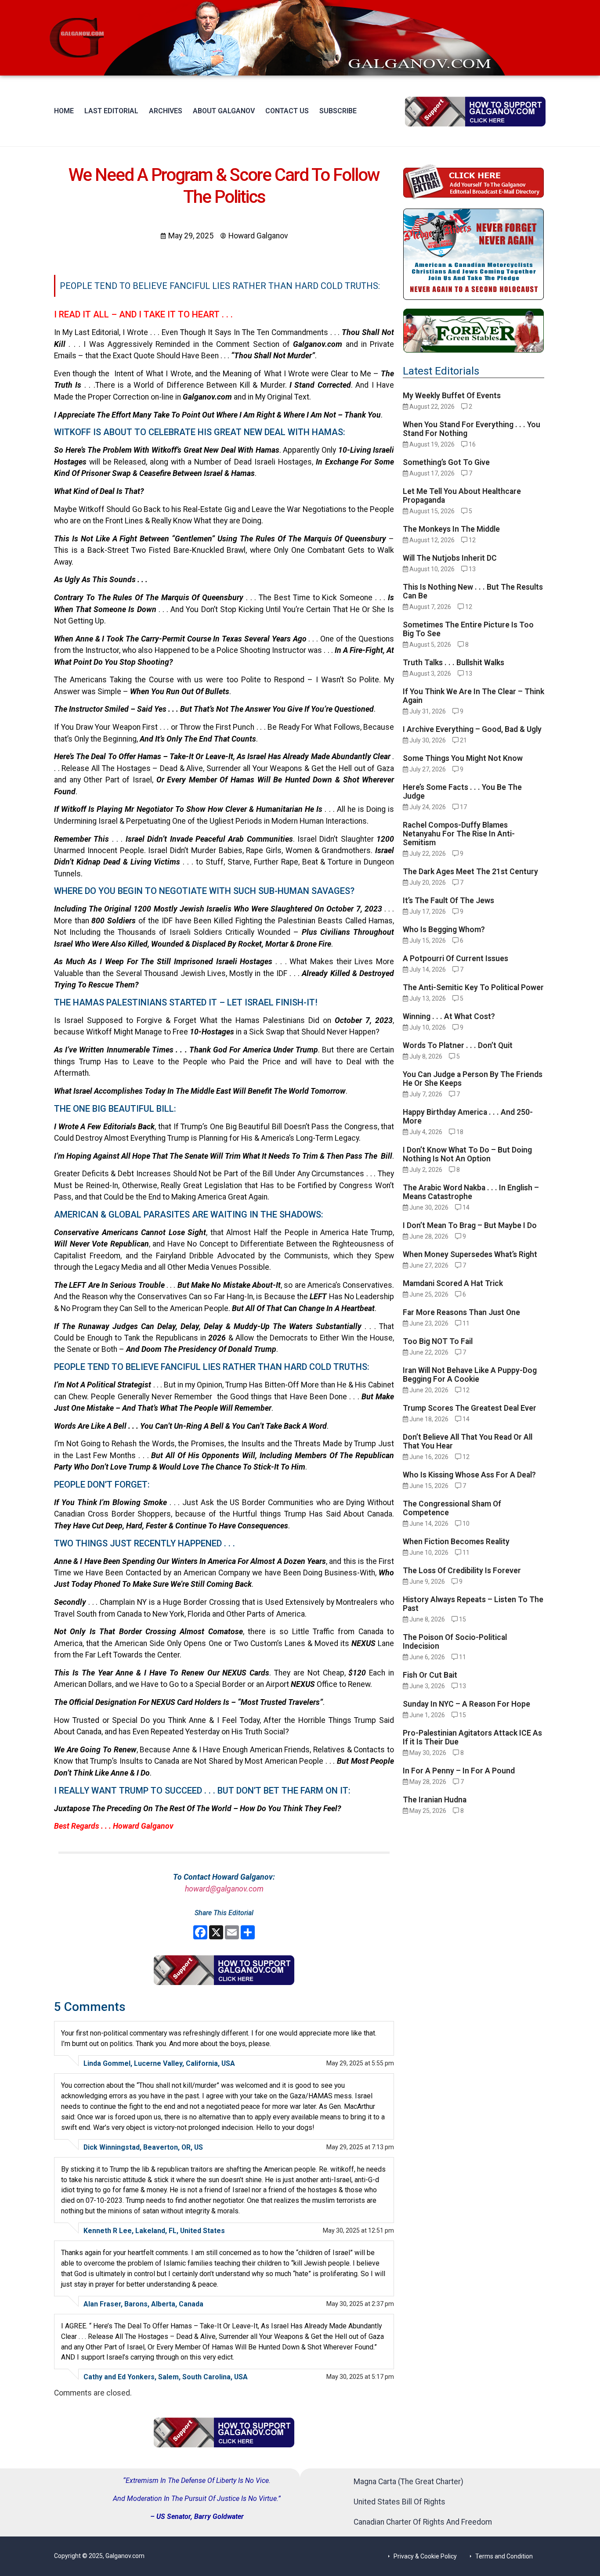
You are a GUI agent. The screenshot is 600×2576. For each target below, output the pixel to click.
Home (64, 111)
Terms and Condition (504, 2556)
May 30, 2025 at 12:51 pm (358, 2230)
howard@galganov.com (224, 1889)
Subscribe (338, 111)
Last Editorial (111, 111)
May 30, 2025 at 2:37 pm (360, 2304)
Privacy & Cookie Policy (425, 2556)
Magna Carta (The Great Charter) (408, 2482)
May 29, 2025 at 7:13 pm (360, 2147)
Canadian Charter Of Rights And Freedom (423, 2522)
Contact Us (287, 111)
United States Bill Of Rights (399, 2502)
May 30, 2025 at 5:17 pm (360, 2377)
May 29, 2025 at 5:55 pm (360, 2063)
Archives (166, 111)
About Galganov (224, 111)
